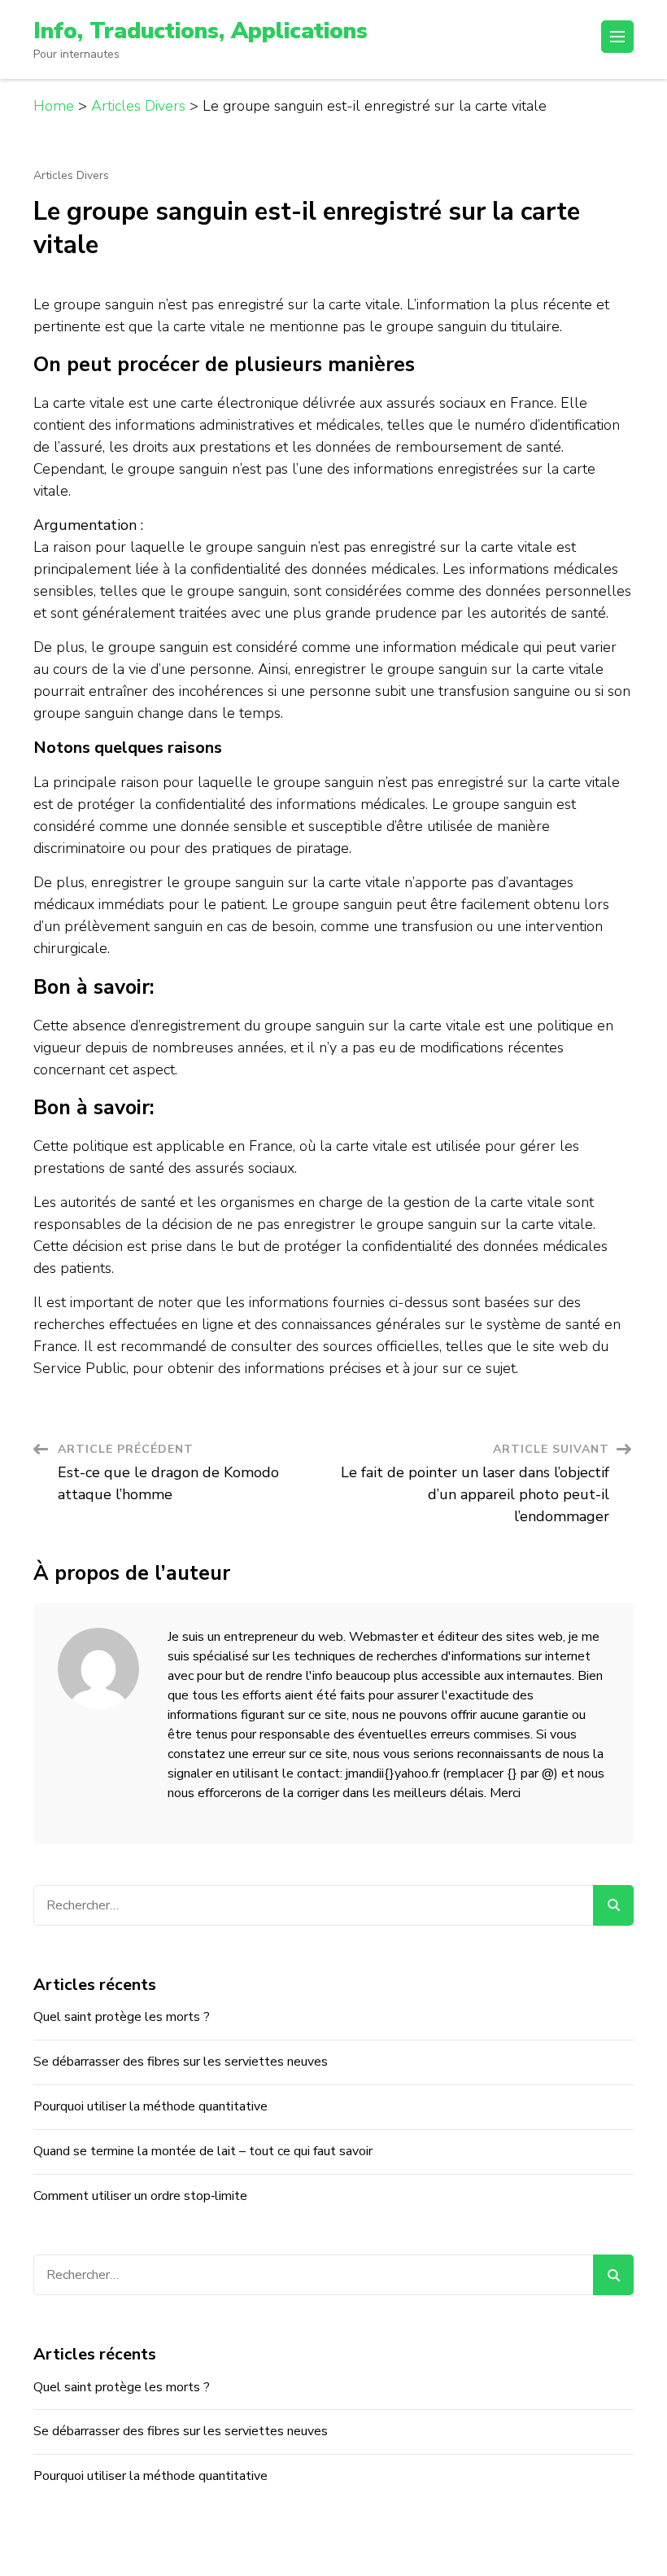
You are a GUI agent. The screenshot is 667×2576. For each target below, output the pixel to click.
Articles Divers (71, 176)
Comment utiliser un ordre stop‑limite (140, 2196)
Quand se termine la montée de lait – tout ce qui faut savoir (203, 2151)
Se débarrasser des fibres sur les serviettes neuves (181, 2062)
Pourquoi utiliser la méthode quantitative (150, 2106)
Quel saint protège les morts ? (122, 2017)
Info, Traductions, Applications (201, 31)
